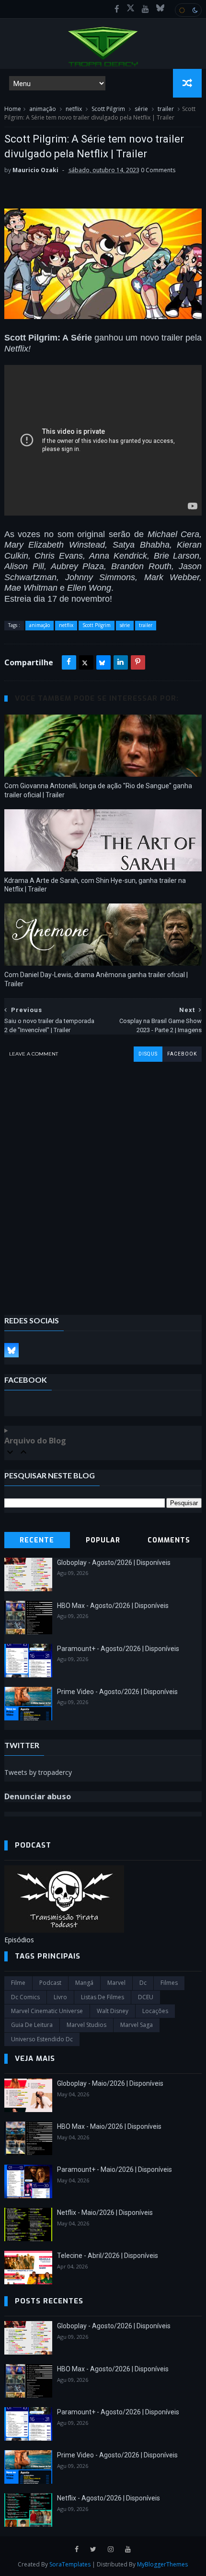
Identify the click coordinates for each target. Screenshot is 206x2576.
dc (143, 1983)
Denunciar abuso (38, 1796)
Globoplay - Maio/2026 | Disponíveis (110, 2083)
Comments (169, 1540)
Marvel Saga (137, 2025)
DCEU (146, 1997)
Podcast (50, 1983)
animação (43, 109)
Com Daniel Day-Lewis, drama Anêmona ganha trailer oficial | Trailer (96, 979)
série (141, 109)
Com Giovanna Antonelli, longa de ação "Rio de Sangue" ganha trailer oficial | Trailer (98, 790)
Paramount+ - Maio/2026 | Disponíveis (114, 2169)
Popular (103, 1540)
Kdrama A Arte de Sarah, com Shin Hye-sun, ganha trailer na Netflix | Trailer (95, 885)
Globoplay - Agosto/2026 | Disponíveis (114, 1563)
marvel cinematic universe (47, 2011)
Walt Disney (113, 2011)
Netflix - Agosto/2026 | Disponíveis (109, 2498)
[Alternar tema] (188, 10)
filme (18, 1983)
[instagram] (111, 2549)
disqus (148, 1054)
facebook (182, 1054)
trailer (166, 109)
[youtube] (145, 9)
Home (13, 109)
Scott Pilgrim (108, 109)
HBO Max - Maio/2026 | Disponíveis (109, 2126)
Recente (37, 1540)
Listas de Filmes (103, 1997)
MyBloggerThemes (162, 2564)
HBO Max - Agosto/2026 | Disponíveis (113, 1606)
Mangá (84, 1983)
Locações (155, 2011)
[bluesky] (160, 9)
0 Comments (158, 170)
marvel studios (86, 2025)
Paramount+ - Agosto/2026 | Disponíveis (118, 1649)
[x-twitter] (131, 9)
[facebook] (117, 9)
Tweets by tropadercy (38, 1772)
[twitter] (93, 2549)
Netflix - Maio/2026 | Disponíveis (105, 2213)
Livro (60, 1997)
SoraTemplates (70, 2564)
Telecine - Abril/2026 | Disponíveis (108, 2256)
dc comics (25, 1997)
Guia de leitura (32, 2025)
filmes (169, 1983)
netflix (74, 109)
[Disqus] (103, 1181)
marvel (116, 1983)
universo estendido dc (42, 2039)
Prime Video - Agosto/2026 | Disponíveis (117, 1692)
